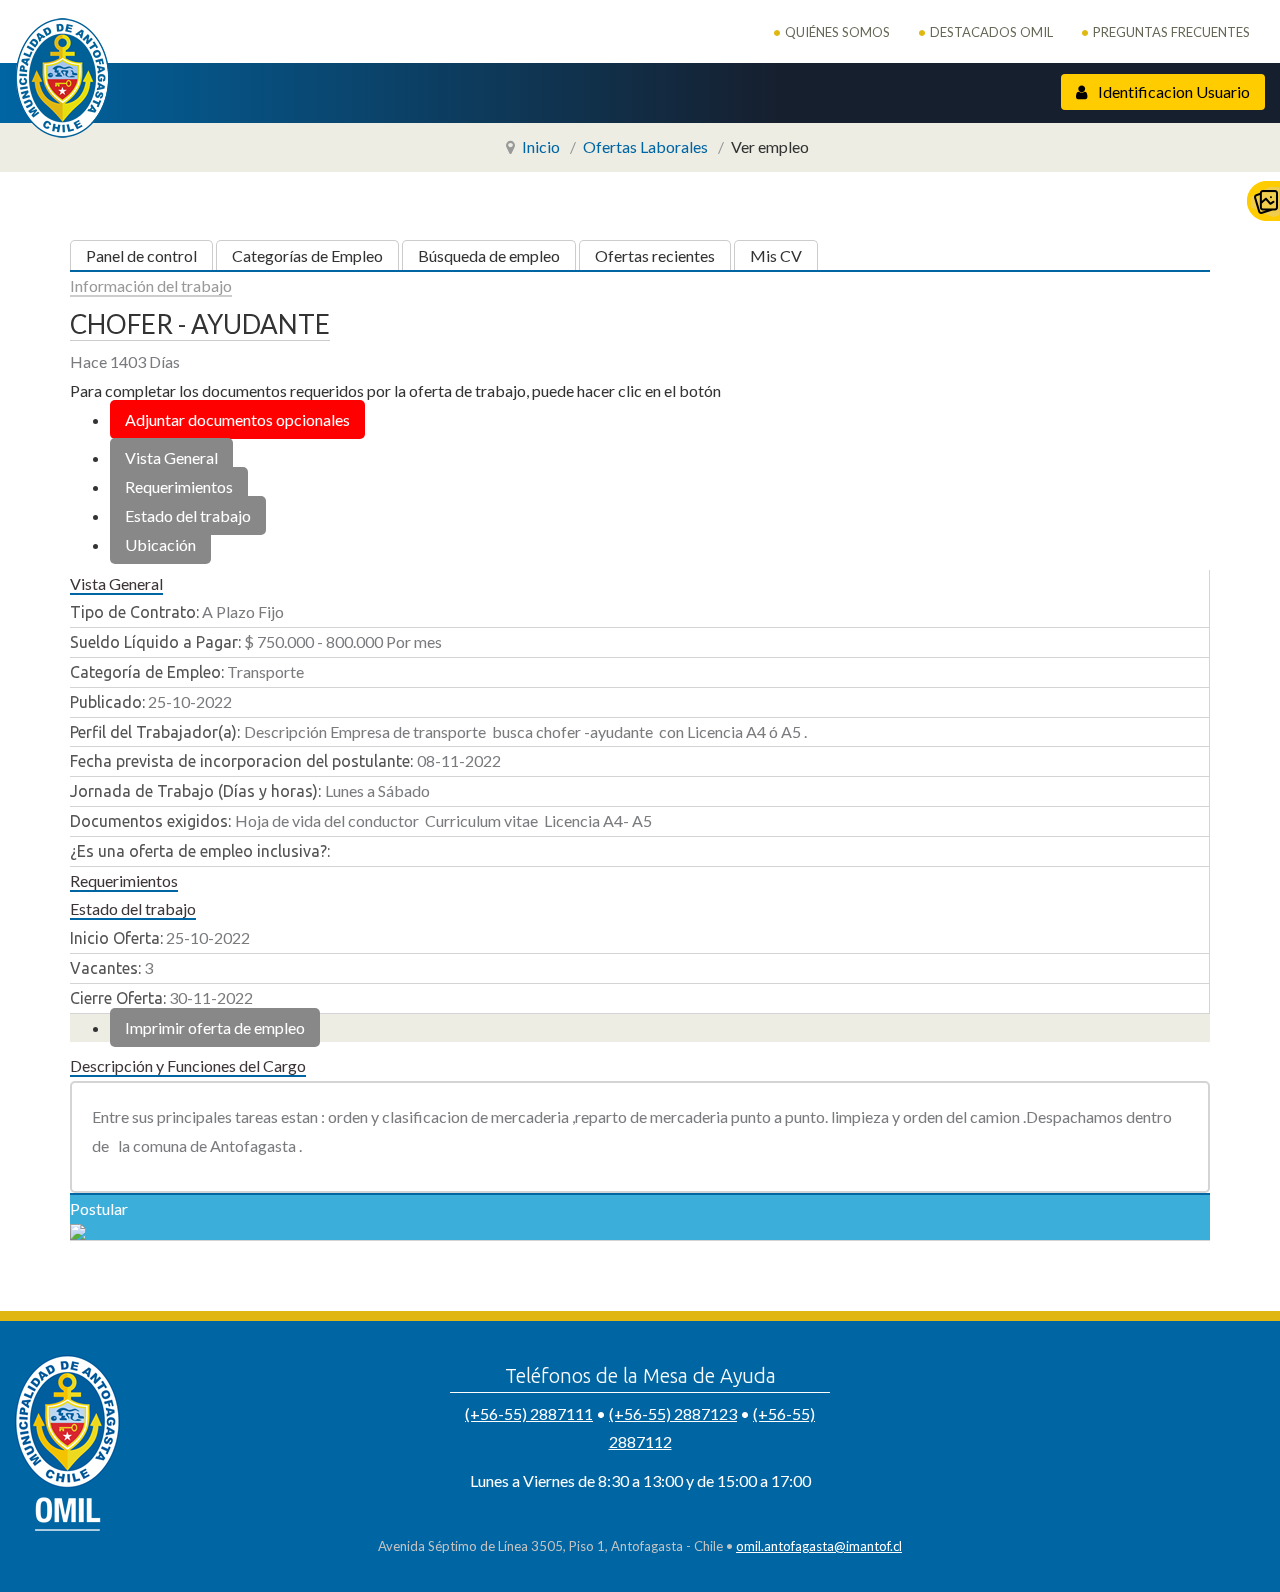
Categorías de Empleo (307, 255)
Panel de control (141, 255)
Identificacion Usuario (1172, 91)
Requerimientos (179, 486)
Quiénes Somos (837, 32)
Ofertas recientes (655, 255)
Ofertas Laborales (645, 146)
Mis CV (776, 255)
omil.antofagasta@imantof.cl (819, 1546)
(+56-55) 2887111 (529, 1413)
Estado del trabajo (188, 515)
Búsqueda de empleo (489, 255)
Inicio (541, 146)
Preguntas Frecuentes (1171, 32)
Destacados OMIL (991, 32)
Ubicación (160, 544)
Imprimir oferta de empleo (215, 1027)
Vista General (171, 457)
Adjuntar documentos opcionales (237, 419)
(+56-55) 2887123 (673, 1413)
